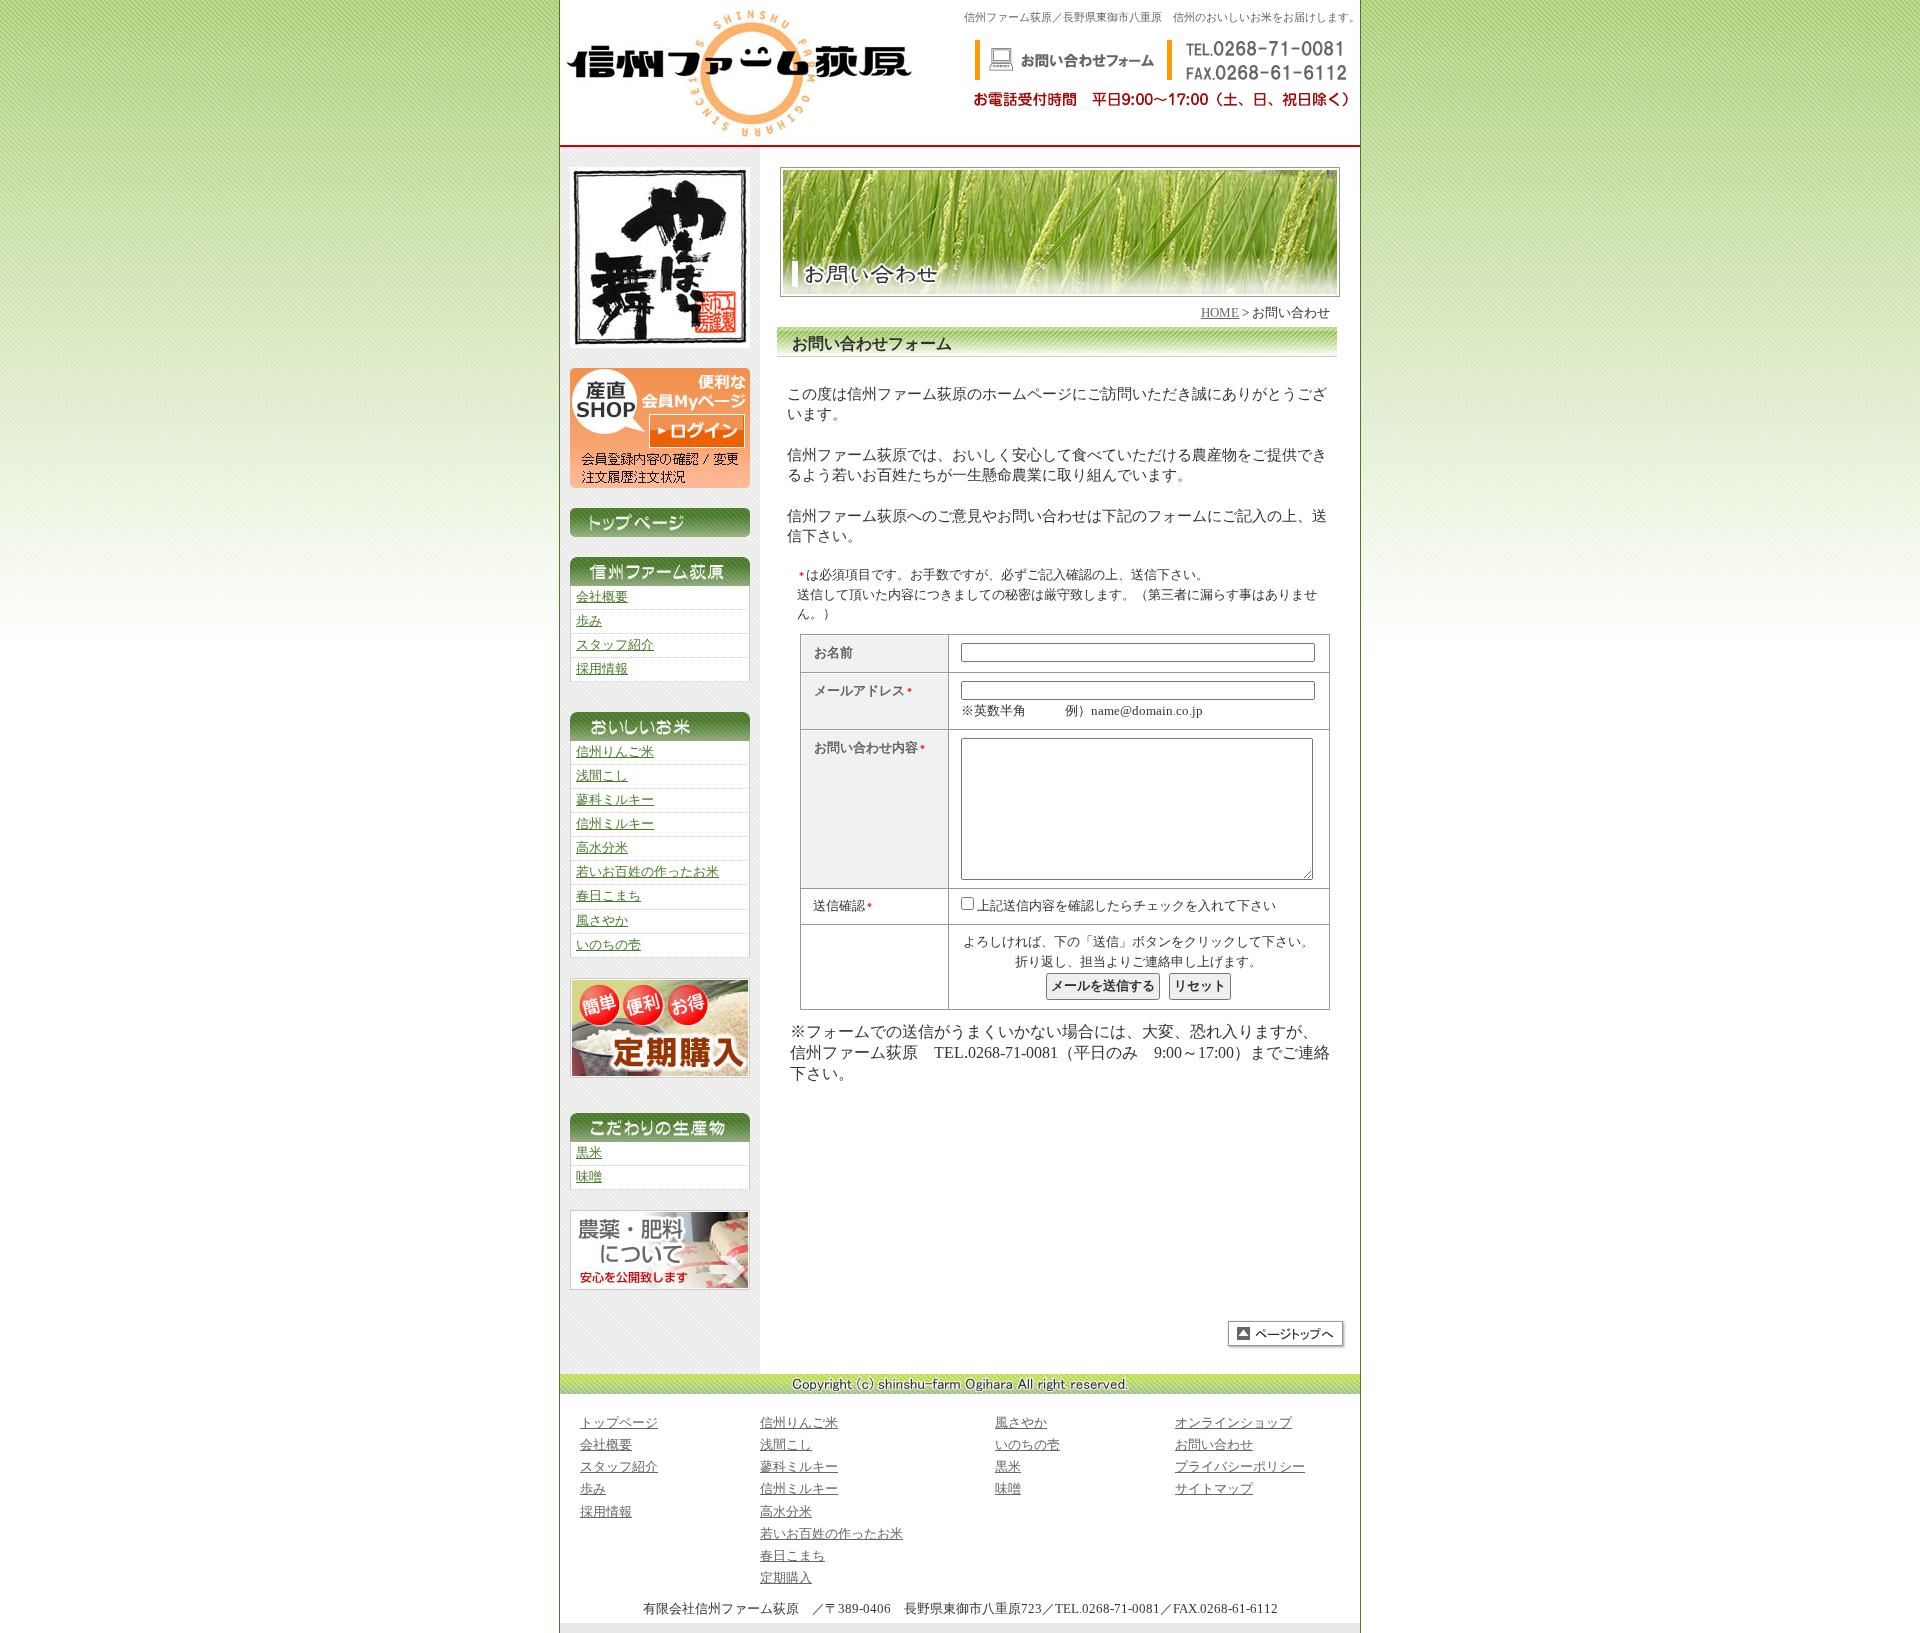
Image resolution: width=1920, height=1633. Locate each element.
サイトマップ (1214, 1489)
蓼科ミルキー (615, 800)
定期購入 (786, 1578)
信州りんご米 (615, 752)
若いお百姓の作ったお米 (647, 872)
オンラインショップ (1233, 1423)
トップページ (619, 1423)
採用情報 (602, 669)
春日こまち (608, 896)
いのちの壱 (608, 945)
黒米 (589, 1153)
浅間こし (602, 776)
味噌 (589, 1177)
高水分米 (602, 848)
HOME (1220, 313)
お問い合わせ (1214, 1445)
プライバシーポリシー (1240, 1467)
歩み (589, 621)
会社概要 (602, 597)
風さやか (602, 921)
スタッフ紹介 (615, 645)
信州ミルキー (615, 824)
